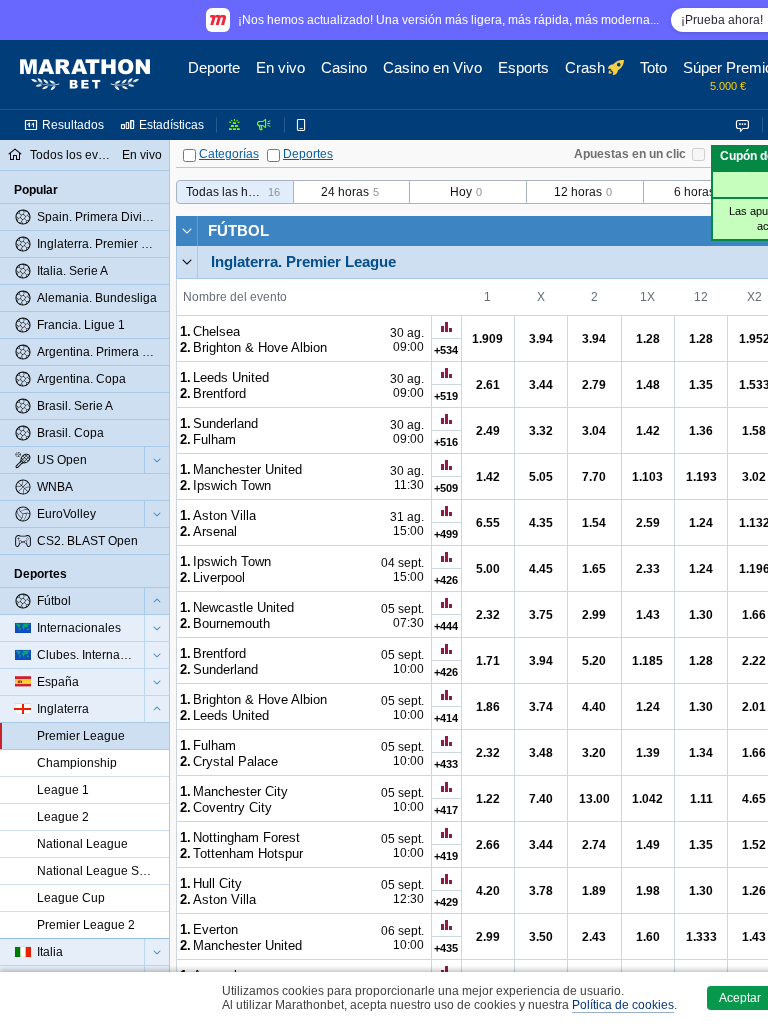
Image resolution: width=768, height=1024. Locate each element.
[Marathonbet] (85, 75)
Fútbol (238, 230)
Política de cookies (623, 1005)
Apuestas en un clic (630, 154)
